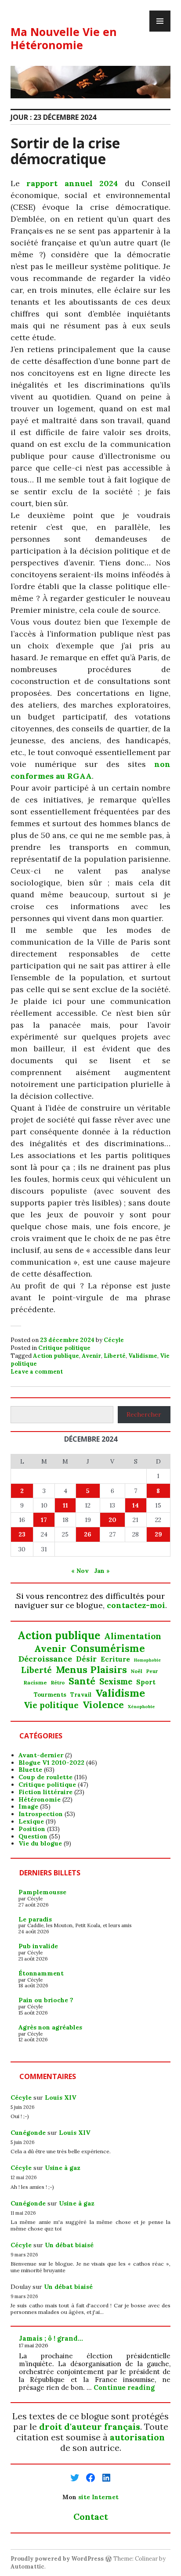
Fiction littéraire (45, 1792)
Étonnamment (41, 1973)
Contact (91, 2517)
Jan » (102, 1571)
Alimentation (133, 1636)
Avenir (91, 1356)
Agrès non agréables (50, 2027)
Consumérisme (108, 1648)
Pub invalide (38, 1946)
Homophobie (147, 1660)
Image (28, 1806)
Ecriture (115, 1659)
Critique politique (64, 1348)
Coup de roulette (45, 1777)
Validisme (143, 1356)
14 (136, 1505)
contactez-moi (136, 1605)
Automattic (27, 2567)
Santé (82, 1681)
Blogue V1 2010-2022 (51, 1763)
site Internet (98, 2497)
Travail (81, 1695)
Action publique (56, 1356)
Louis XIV (61, 2097)
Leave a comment (37, 1372)
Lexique (31, 1821)
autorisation (137, 2437)
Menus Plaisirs (91, 1669)
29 (158, 1534)
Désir (86, 1659)
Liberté (115, 1356)
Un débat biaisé (69, 2245)
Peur (152, 1671)
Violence (103, 1705)
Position (32, 1829)
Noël (137, 1671)
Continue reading (124, 2387)
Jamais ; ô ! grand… (51, 2338)
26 (88, 1534)
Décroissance (45, 1659)
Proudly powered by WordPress (57, 2559)
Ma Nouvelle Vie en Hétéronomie (64, 38)
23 (22, 1534)
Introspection (41, 1814)
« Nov (80, 1571)
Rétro (58, 1683)
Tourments (50, 1695)
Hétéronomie (40, 1799)
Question (33, 1836)
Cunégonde (28, 2133)
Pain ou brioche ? (46, 2000)
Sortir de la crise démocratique (65, 151)
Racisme (35, 1683)
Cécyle (114, 1340)
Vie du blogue (40, 1843)
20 (112, 1520)
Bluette (30, 1770)
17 (44, 1520)
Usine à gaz (63, 2168)
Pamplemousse (42, 1892)
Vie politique (51, 1705)
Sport (146, 1682)
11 (65, 1505)
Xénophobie (141, 1707)
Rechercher (144, 1414)
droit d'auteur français (90, 2427)
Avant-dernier (41, 1755)
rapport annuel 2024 (72, 183)
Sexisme (116, 1682)
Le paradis (35, 1919)
